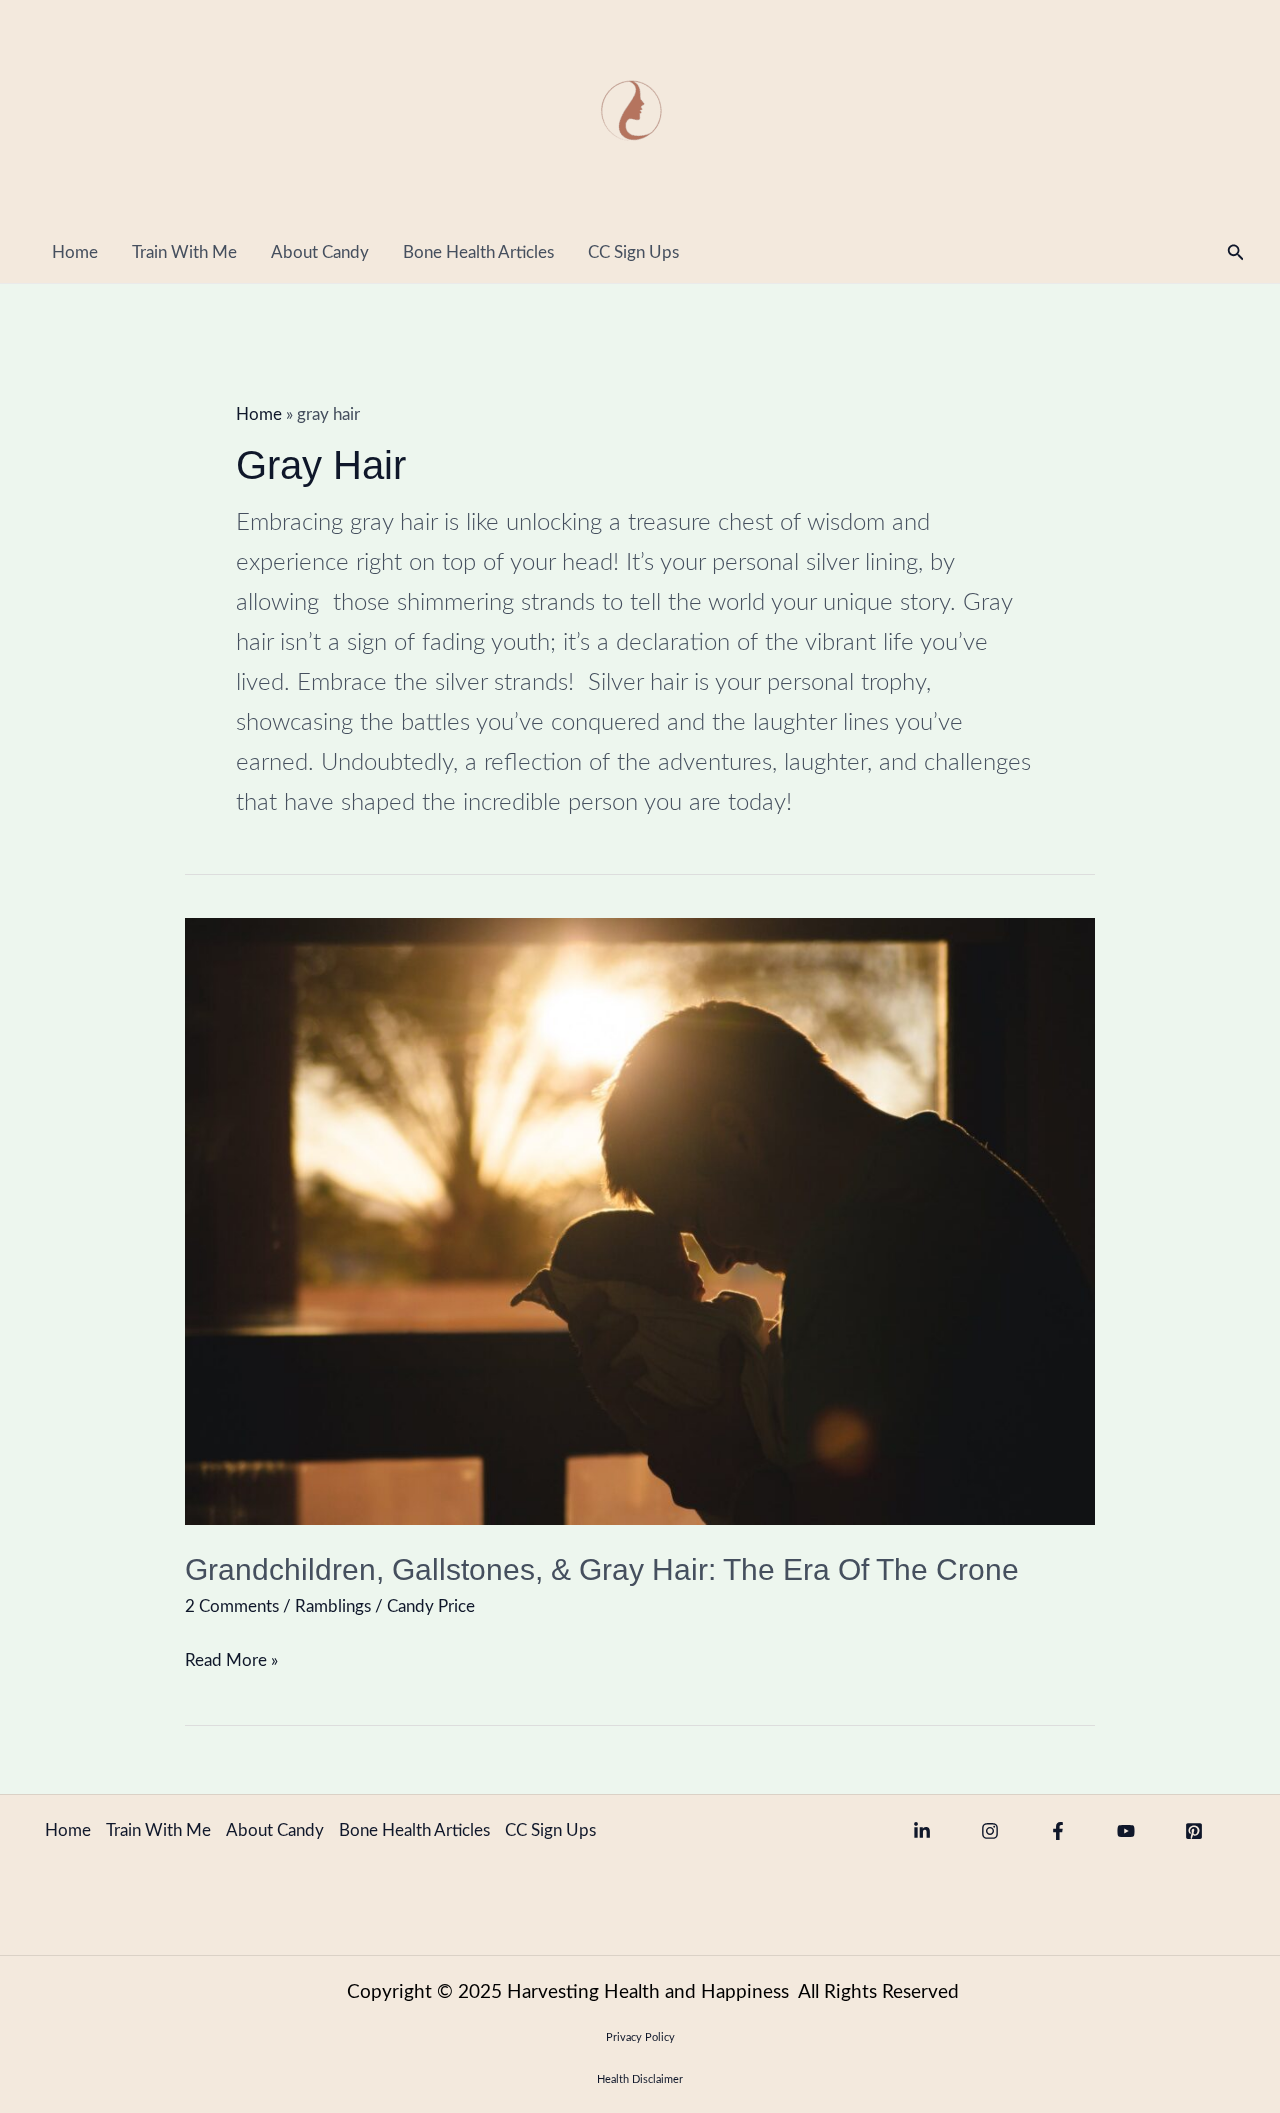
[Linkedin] (922, 1831)
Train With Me (184, 252)
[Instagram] (990, 1831)
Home (75, 252)
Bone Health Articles (478, 252)
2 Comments (232, 1606)
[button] (1236, 253)
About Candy (320, 252)
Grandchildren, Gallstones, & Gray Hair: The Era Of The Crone (602, 1569)
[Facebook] (1058, 1831)
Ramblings (333, 1606)
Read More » (231, 1657)
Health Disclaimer (640, 2079)
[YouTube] (1126, 1831)
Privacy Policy (640, 2037)
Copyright (392, 1992)
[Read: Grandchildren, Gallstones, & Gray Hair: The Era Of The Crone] (640, 1220)
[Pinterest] (1194, 1831)
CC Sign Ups (633, 252)
